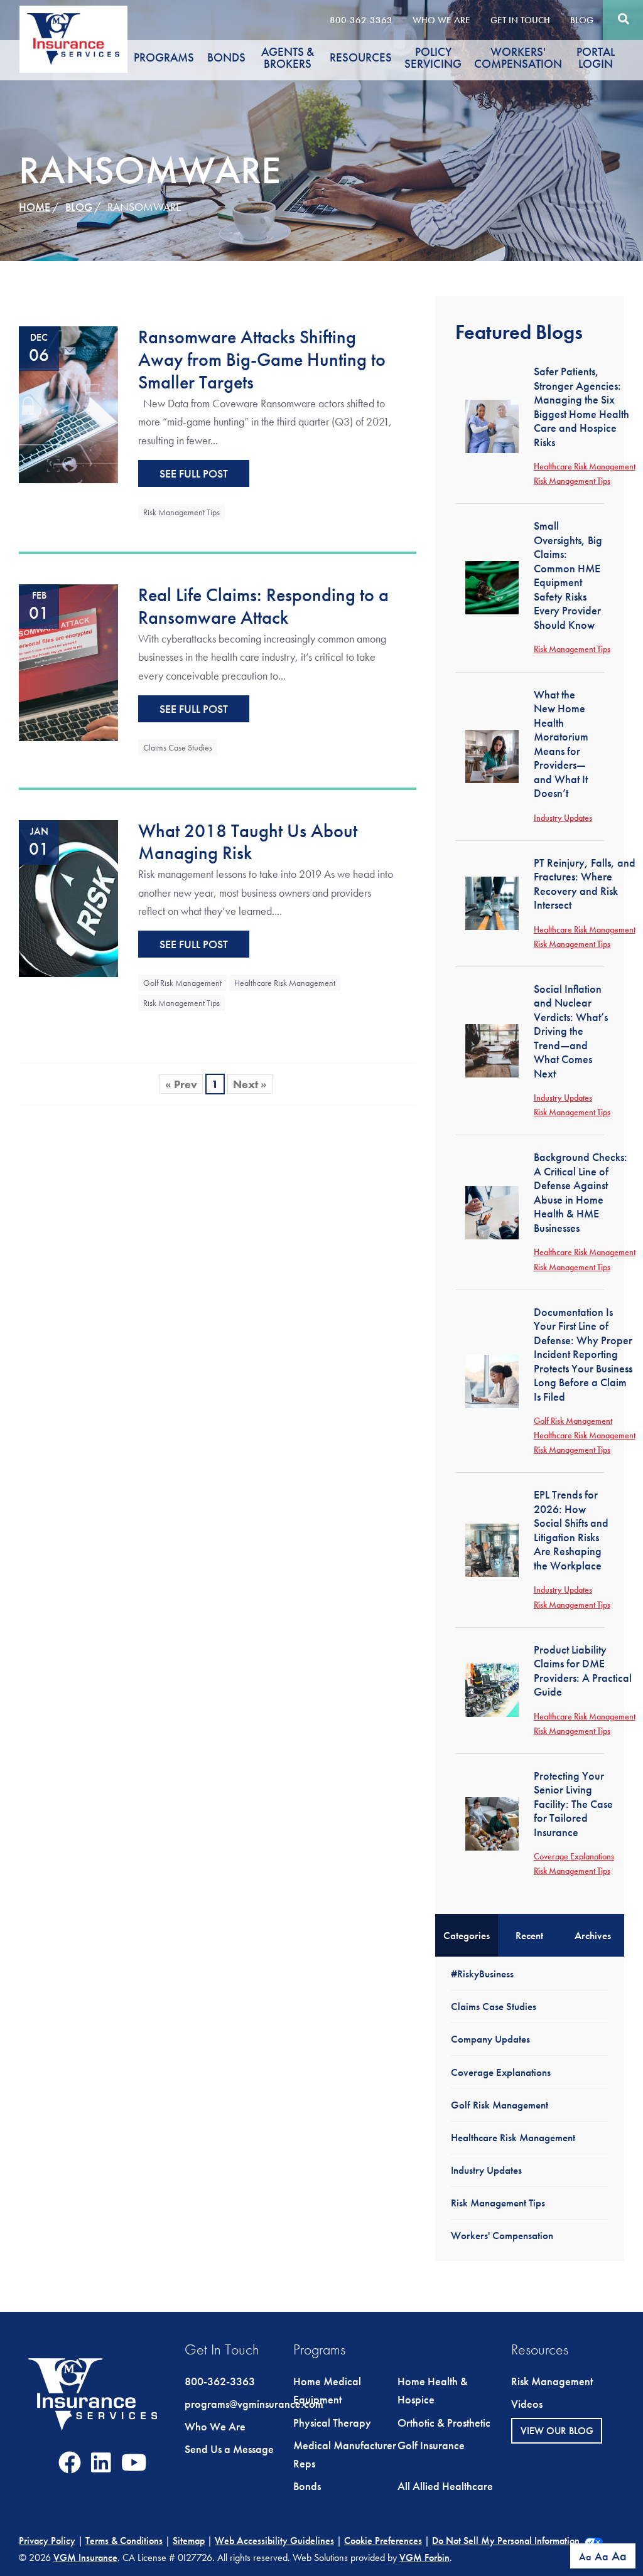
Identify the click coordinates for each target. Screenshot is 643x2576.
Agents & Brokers (288, 58)
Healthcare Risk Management (285, 983)
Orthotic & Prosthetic (444, 2423)
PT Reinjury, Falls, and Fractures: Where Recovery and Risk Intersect (585, 884)
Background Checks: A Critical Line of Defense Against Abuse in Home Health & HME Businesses (581, 1192)
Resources (361, 58)
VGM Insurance (85, 2557)
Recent (529, 1935)
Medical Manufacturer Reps (345, 2455)
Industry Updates (563, 818)
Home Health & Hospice (433, 2391)
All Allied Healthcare (445, 2486)
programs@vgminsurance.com (254, 2404)
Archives (593, 1935)
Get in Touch (520, 20)
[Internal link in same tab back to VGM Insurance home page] (93, 2405)
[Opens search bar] (623, 19)
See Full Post (194, 473)
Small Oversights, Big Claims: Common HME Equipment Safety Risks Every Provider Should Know (568, 575)
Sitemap (189, 2541)
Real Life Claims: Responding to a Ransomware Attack (263, 606)
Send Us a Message (229, 2449)
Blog (582, 20)
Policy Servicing (433, 58)
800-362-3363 (361, 20)
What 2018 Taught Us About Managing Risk (248, 842)
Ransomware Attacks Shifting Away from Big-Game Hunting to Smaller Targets (262, 359)
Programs (164, 58)
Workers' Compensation (518, 58)
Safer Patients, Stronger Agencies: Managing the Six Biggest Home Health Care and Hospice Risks (581, 407)
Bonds (226, 58)
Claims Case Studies (178, 747)
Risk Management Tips (181, 512)
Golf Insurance (431, 2445)
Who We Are (441, 20)
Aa (585, 2557)
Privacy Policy (47, 2541)
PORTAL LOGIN (596, 58)
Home (35, 207)
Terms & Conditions (124, 2541)
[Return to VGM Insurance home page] (73, 39)
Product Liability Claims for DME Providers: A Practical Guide (583, 1671)
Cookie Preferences (383, 2541)
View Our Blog (557, 2431)
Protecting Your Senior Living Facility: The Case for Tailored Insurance (573, 1804)
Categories (467, 1935)
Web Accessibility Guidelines (274, 2541)
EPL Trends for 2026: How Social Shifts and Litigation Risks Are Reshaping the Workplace (571, 1530)
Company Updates (490, 2039)
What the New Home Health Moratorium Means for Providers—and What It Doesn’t (561, 744)
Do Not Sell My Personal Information (506, 2541)
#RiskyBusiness (482, 1974)
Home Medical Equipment (327, 2391)
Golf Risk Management (182, 983)
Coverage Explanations (574, 1856)
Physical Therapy (332, 2423)
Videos (527, 2404)
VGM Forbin (424, 2557)
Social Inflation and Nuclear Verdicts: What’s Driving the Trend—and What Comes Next (571, 1031)
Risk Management (552, 2381)
